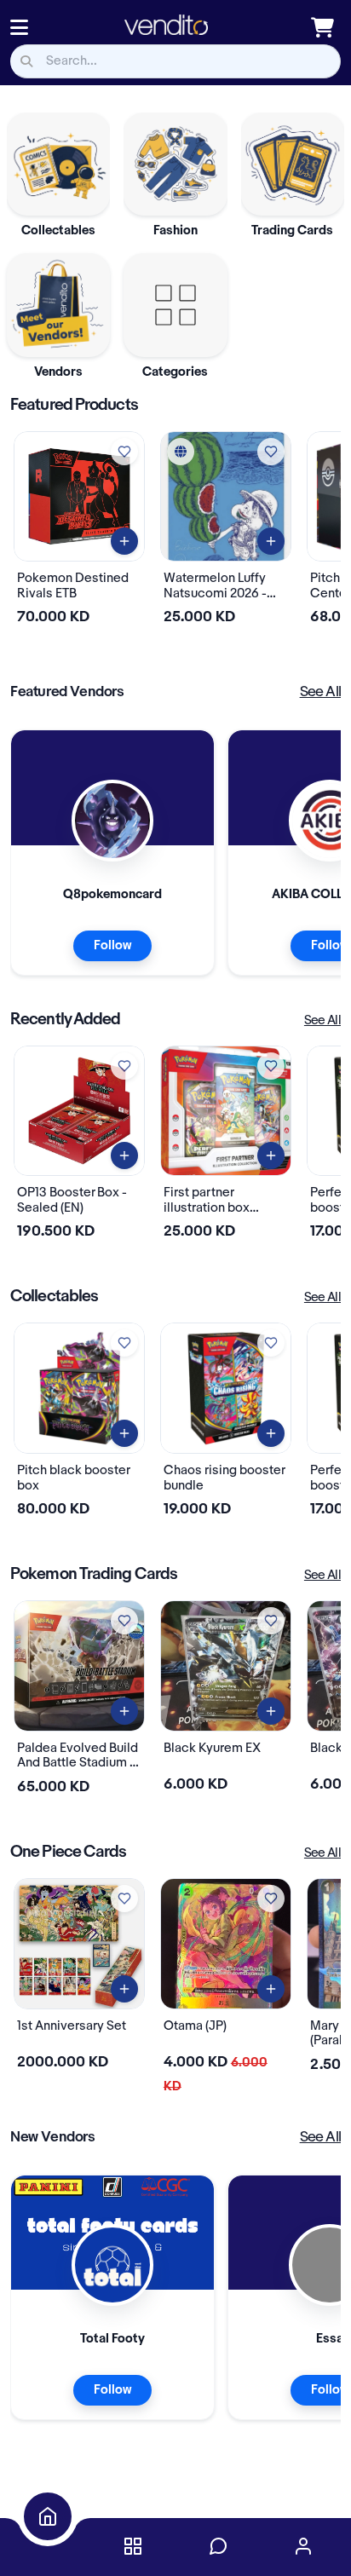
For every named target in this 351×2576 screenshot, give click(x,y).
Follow (112, 946)
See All (320, 692)
